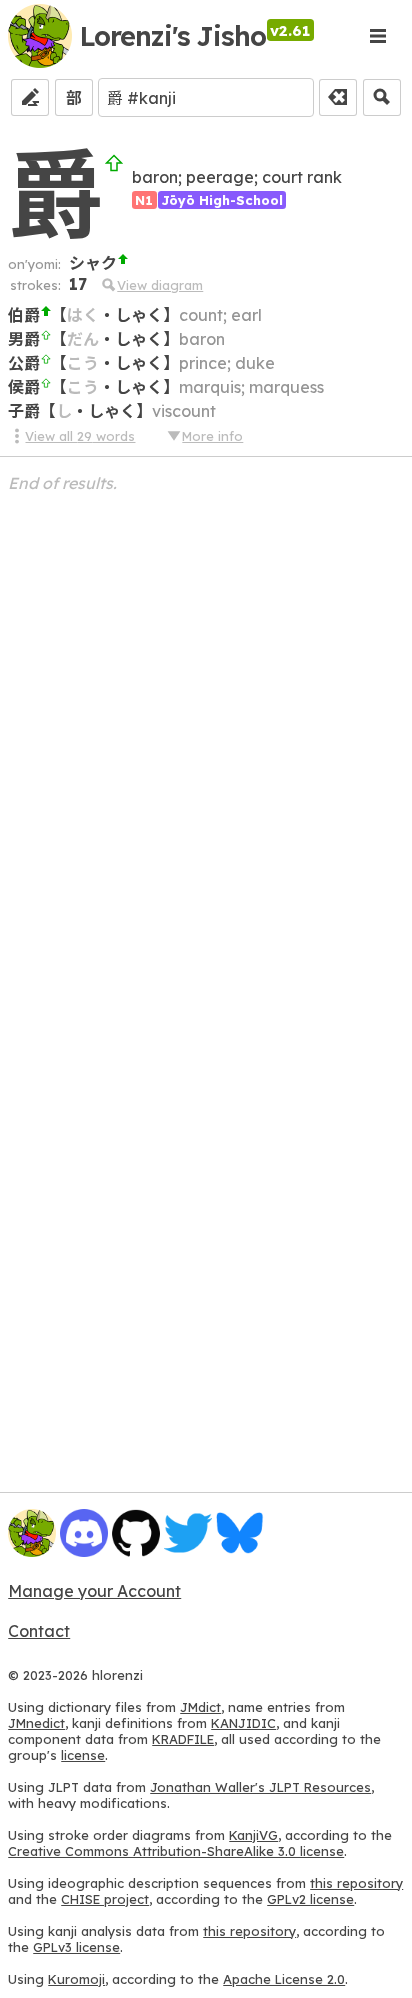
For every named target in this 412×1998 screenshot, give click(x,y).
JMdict (200, 1707)
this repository (356, 1883)
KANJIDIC (243, 1723)
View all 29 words (80, 436)
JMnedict (36, 1723)
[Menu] (378, 36)
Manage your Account (94, 1591)
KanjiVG (253, 1835)
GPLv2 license (310, 1899)
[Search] (382, 97)
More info (212, 436)
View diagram (160, 285)
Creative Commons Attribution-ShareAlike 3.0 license (176, 1851)
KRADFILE (183, 1739)
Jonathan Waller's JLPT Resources (260, 1787)
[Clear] (338, 97)
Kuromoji (76, 1979)
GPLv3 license (76, 1947)
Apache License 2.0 (284, 1979)
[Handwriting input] (30, 97)
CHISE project (105, 1899)
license (83, 1755)
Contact (39, 1631)
